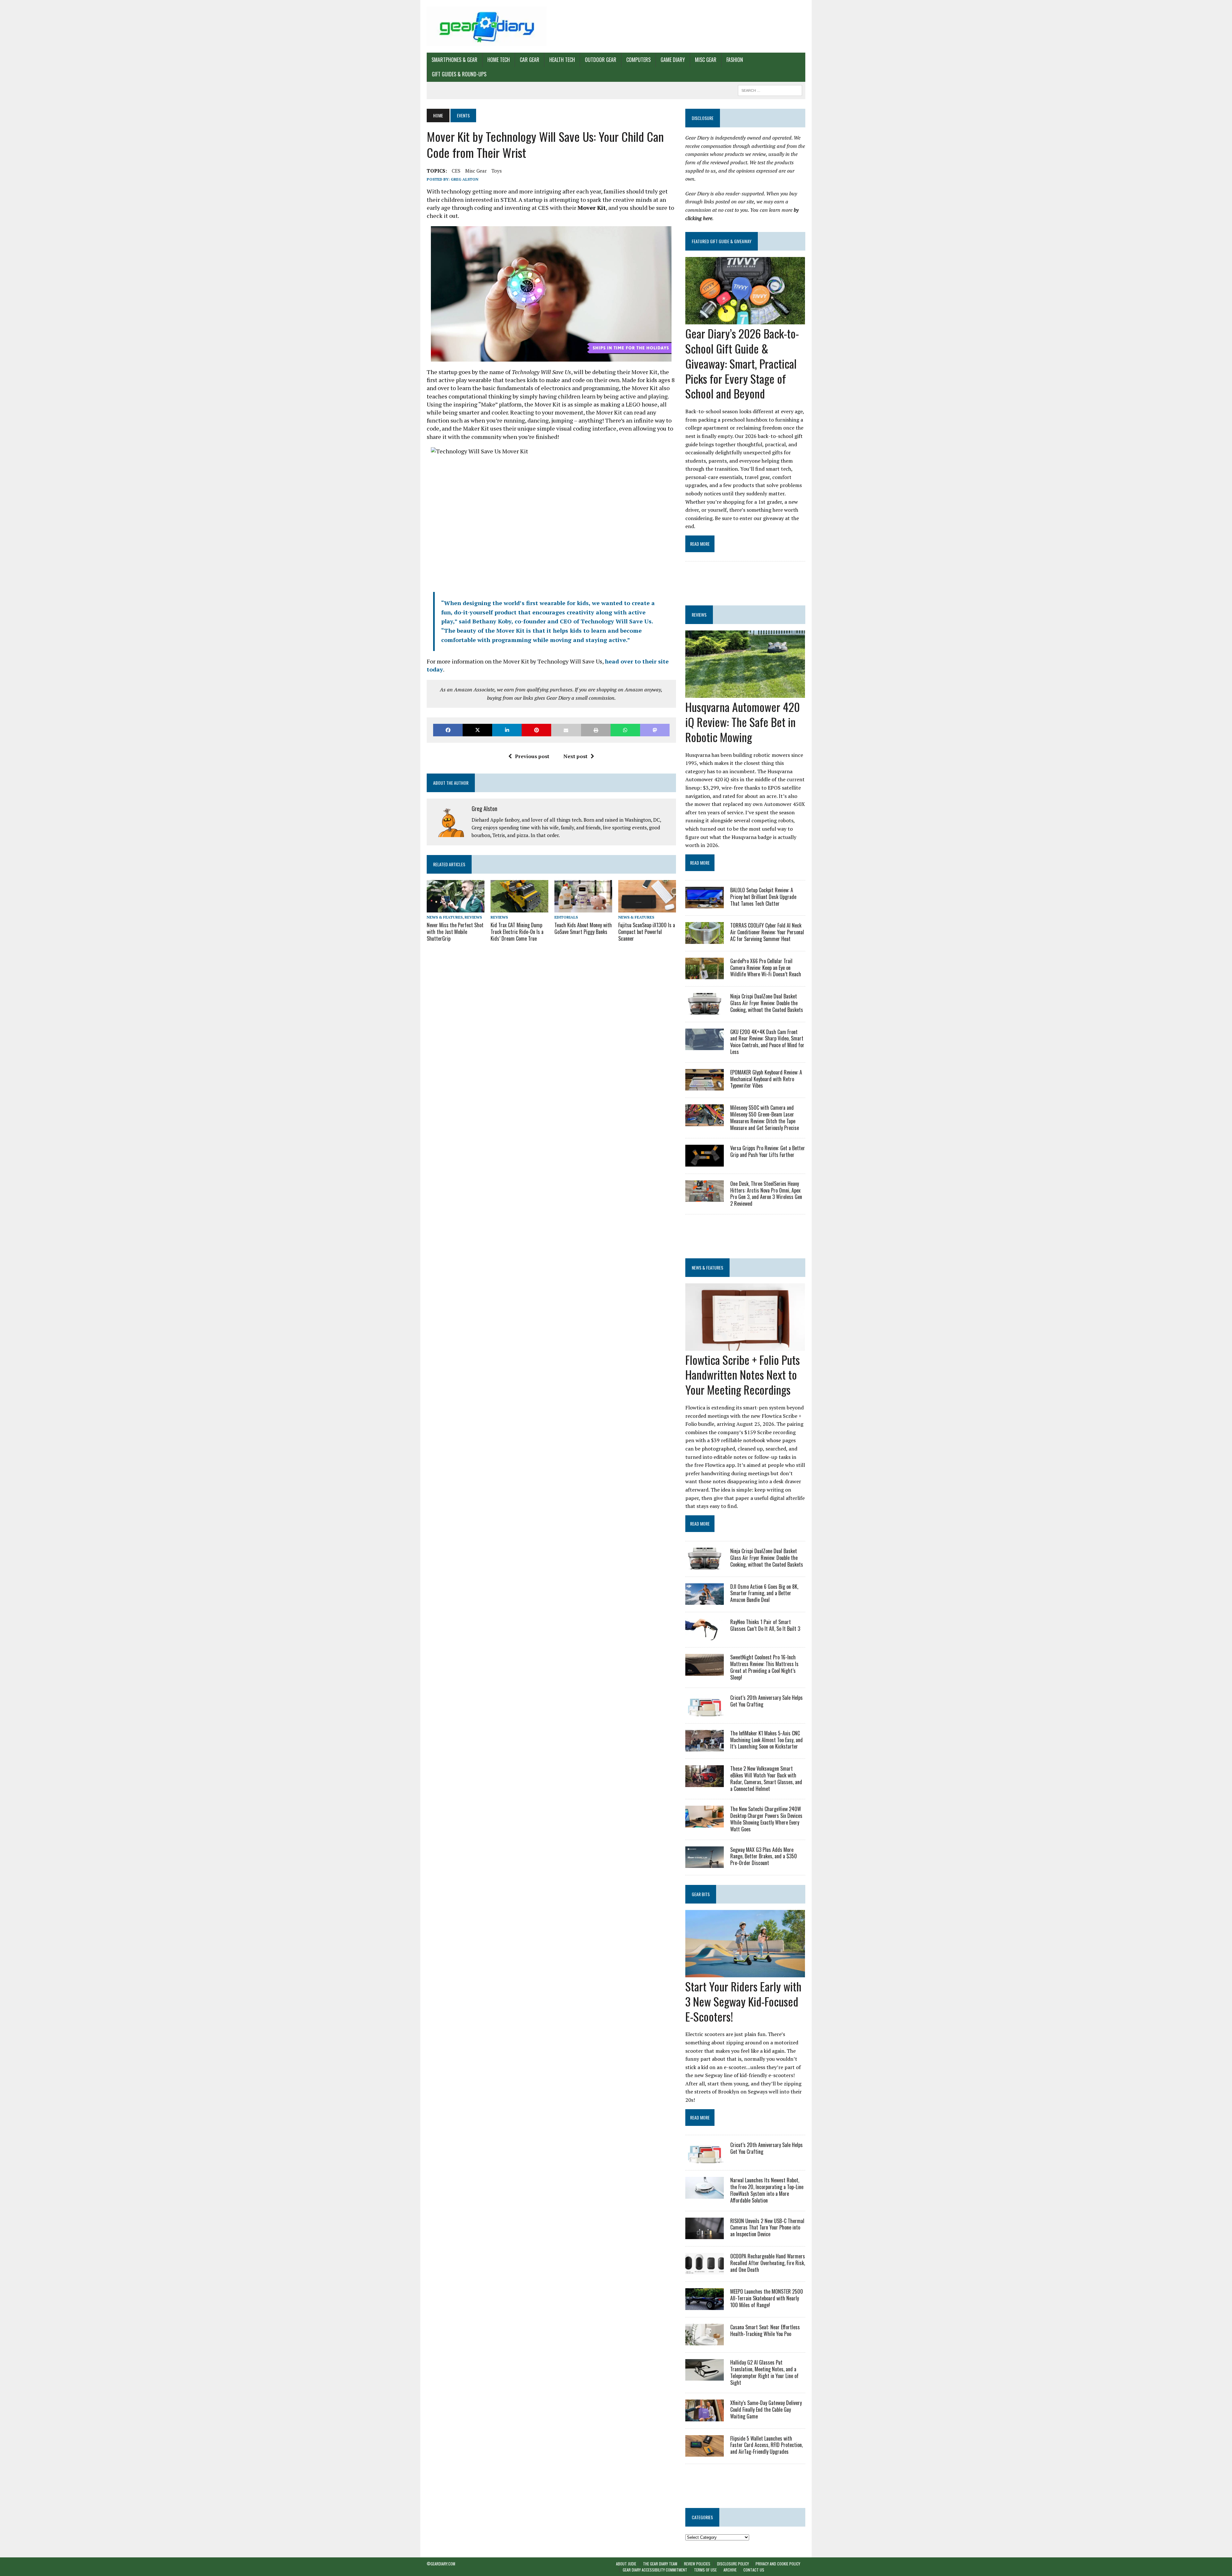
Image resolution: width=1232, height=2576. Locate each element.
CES (456, 171)
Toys (497, 171)
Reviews (473, 917)
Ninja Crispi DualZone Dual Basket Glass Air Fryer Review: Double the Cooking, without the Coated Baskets (767, 1003)
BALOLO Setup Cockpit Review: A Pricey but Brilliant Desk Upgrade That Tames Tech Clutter (763, 897)
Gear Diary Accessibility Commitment (655, 2570)
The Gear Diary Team (660, 2564)
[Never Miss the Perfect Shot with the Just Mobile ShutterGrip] (456, 908)
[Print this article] (596, 730)
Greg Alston (465, 179)
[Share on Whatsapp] (625, 730)
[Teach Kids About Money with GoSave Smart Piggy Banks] (583, 908)
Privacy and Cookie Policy (778, 2564)
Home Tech (499, 60)
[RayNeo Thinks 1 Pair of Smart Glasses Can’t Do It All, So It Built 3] (705, 1636)
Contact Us (754, 2570)
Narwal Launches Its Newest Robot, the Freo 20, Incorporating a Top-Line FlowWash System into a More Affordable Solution (767, 2190)
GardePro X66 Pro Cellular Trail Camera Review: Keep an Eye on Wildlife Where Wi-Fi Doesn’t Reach (766, 968)
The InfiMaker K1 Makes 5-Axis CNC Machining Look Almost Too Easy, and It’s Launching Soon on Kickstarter (766, 1740)
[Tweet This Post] (477, 730)
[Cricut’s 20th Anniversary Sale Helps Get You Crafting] (705, 1712)
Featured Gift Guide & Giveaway (722, 241)
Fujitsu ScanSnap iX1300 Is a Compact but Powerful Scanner (647, 932)
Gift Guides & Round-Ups (459, 74)
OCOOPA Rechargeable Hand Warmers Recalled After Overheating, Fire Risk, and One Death (768, 2263)
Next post (575, 756)
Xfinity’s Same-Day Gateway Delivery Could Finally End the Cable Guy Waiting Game (766, 2409)
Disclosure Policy (733, 2564)
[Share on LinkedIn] (507, 730)
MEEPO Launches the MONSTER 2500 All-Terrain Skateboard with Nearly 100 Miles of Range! (767, 2298)
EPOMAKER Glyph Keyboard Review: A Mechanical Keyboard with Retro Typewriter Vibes (766, 1079)
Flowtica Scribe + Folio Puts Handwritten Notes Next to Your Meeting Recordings (743, 1375)
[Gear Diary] (487, 26)
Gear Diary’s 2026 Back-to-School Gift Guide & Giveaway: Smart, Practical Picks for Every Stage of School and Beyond (742, 363)
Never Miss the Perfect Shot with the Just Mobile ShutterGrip (455, 932)
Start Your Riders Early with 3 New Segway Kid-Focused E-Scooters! (743, 2001)
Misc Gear (706, 60)
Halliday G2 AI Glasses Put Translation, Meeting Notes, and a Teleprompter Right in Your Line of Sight (764, 2372)
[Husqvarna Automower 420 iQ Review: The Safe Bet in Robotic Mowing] (745, 694)
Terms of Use (705, 2570)
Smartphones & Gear (454, 60)
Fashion (735, 60)
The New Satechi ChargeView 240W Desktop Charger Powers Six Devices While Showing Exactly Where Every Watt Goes (766, 1819)
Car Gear (530, 60)
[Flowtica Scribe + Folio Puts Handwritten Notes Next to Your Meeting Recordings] (745, 1346)
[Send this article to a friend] (566, 730)
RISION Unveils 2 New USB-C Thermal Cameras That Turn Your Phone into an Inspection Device (767, 2228)
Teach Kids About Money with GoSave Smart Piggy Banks (583, 928)
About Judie (626, 2564)
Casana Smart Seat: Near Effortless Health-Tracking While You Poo (765, 2330)
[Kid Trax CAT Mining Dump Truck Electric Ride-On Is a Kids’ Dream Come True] (519, 908)
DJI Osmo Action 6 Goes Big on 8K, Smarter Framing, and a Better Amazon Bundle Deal (764, 1593)
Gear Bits (701, 1894)
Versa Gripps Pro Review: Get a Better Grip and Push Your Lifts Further (768, 1151)
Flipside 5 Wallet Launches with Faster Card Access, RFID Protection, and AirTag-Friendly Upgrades (766, 2445)
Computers (638, 60)
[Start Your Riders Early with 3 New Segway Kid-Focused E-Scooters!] (745, 1973)
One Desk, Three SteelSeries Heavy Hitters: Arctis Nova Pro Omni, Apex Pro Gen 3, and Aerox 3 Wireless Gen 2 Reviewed (766, 1194)
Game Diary (673, 60)
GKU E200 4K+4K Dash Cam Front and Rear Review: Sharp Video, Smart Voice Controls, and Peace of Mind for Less (767, 1042)
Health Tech (562, 60)
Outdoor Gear (601, 60)
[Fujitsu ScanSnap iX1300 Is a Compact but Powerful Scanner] (647, 908)
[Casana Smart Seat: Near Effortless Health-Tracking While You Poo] (705, 2341)
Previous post (532, 756)
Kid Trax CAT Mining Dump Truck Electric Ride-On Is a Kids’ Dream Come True (517, 932)
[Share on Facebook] (448, 730)
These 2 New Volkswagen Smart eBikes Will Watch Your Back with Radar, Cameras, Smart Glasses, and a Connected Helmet (766, 1778)
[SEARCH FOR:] (770, 90)
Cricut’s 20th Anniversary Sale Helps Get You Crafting (766, 1701)
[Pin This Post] (536, 730)
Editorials (566, 917)
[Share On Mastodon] (655, 730)
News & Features (445, 917)
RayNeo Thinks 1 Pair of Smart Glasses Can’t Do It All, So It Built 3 (765, 1625)
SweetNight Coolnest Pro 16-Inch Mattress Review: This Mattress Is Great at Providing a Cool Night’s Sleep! (764, 1667)
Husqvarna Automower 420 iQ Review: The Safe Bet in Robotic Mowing (743, 722)
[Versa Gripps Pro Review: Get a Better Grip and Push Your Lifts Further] (705, 1162)
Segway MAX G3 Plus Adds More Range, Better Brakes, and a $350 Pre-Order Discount (764, 1856)
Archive (730, 2570)
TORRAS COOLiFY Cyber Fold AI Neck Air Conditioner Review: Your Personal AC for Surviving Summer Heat (767, 932)
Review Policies (697, 2564)
